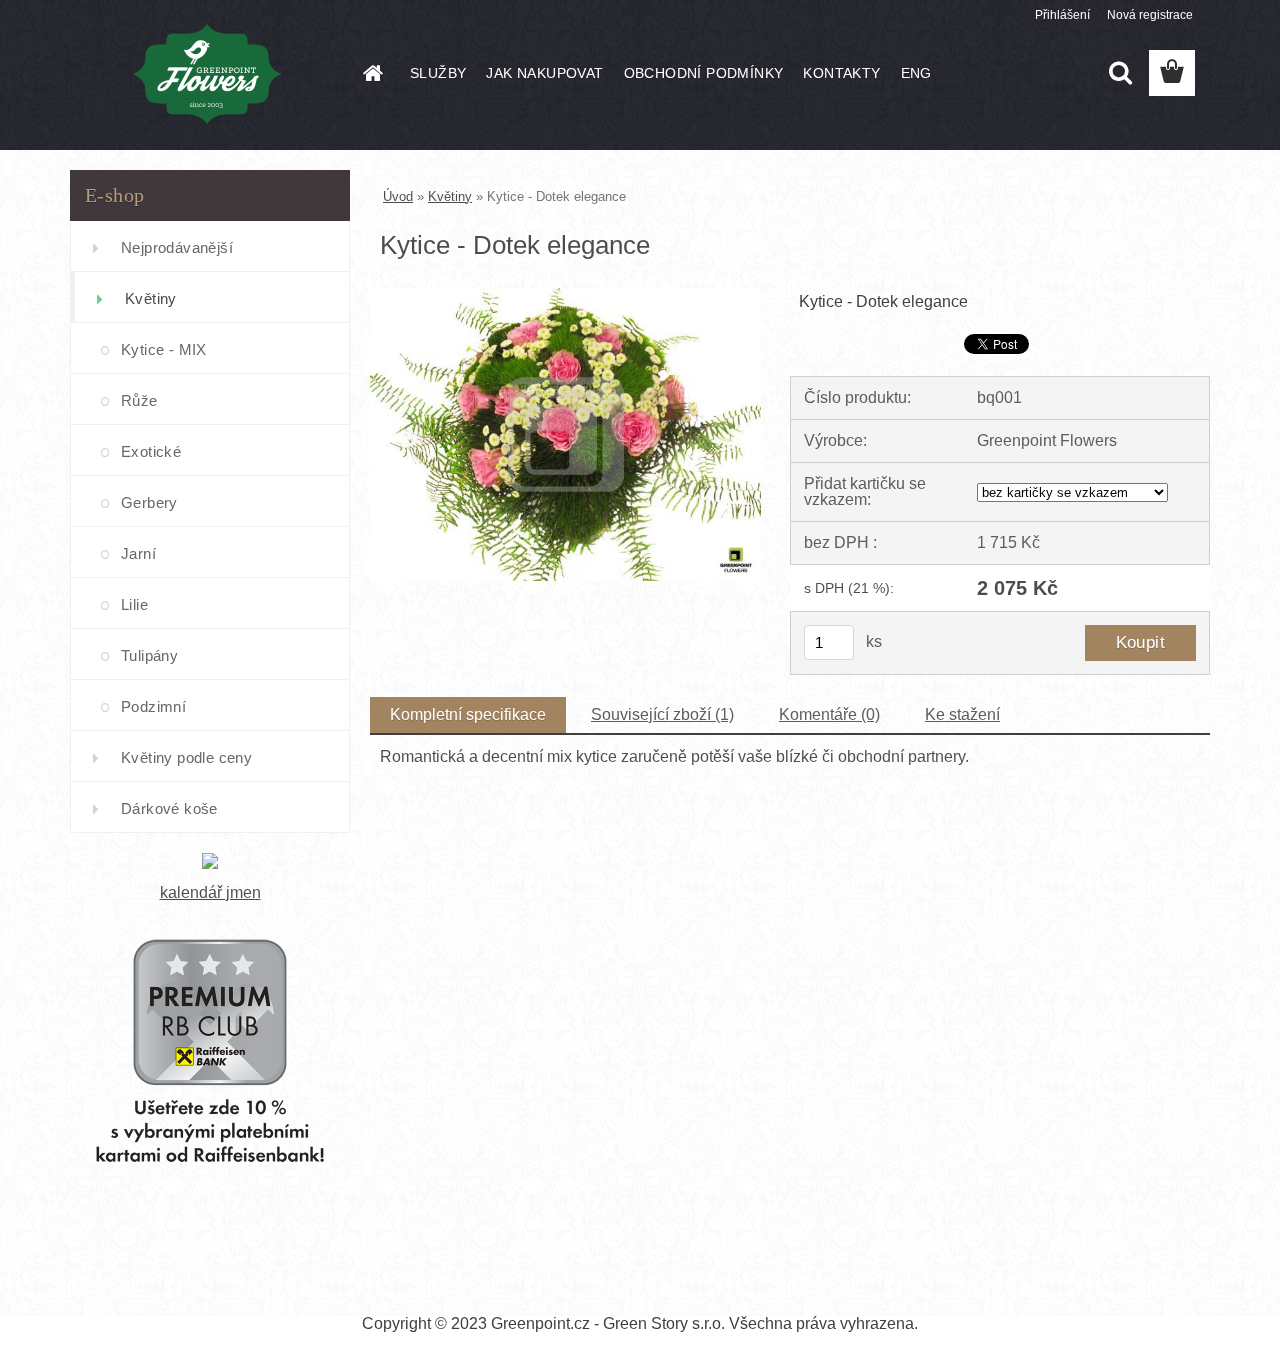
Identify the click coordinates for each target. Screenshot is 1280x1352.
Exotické (151, 451)
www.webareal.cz (710, 1289)
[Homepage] (372, 73)
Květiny (151, 298)
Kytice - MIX (164, 349)
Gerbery (149, 502)
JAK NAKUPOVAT (544, 73)
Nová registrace (1150, 15)
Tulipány (149, 655)
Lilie (134, 604)
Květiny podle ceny (186, 757)
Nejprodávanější (177, 247)
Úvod (398, 196)
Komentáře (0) (829, 714)
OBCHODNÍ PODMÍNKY (704, 73)
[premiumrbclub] (210, 908)
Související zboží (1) (662, 714)
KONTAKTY (841, 73)
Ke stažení (962, 714)
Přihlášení (1062, 15)
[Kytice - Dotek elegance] (565, 295)
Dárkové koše (169, 808)
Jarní (138, 553)
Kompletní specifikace (468, 714)
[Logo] (207, 74)
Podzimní (153, 706)
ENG (916, 73)
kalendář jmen (210, 892)
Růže (139, 400)
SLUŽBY (438, 73)
